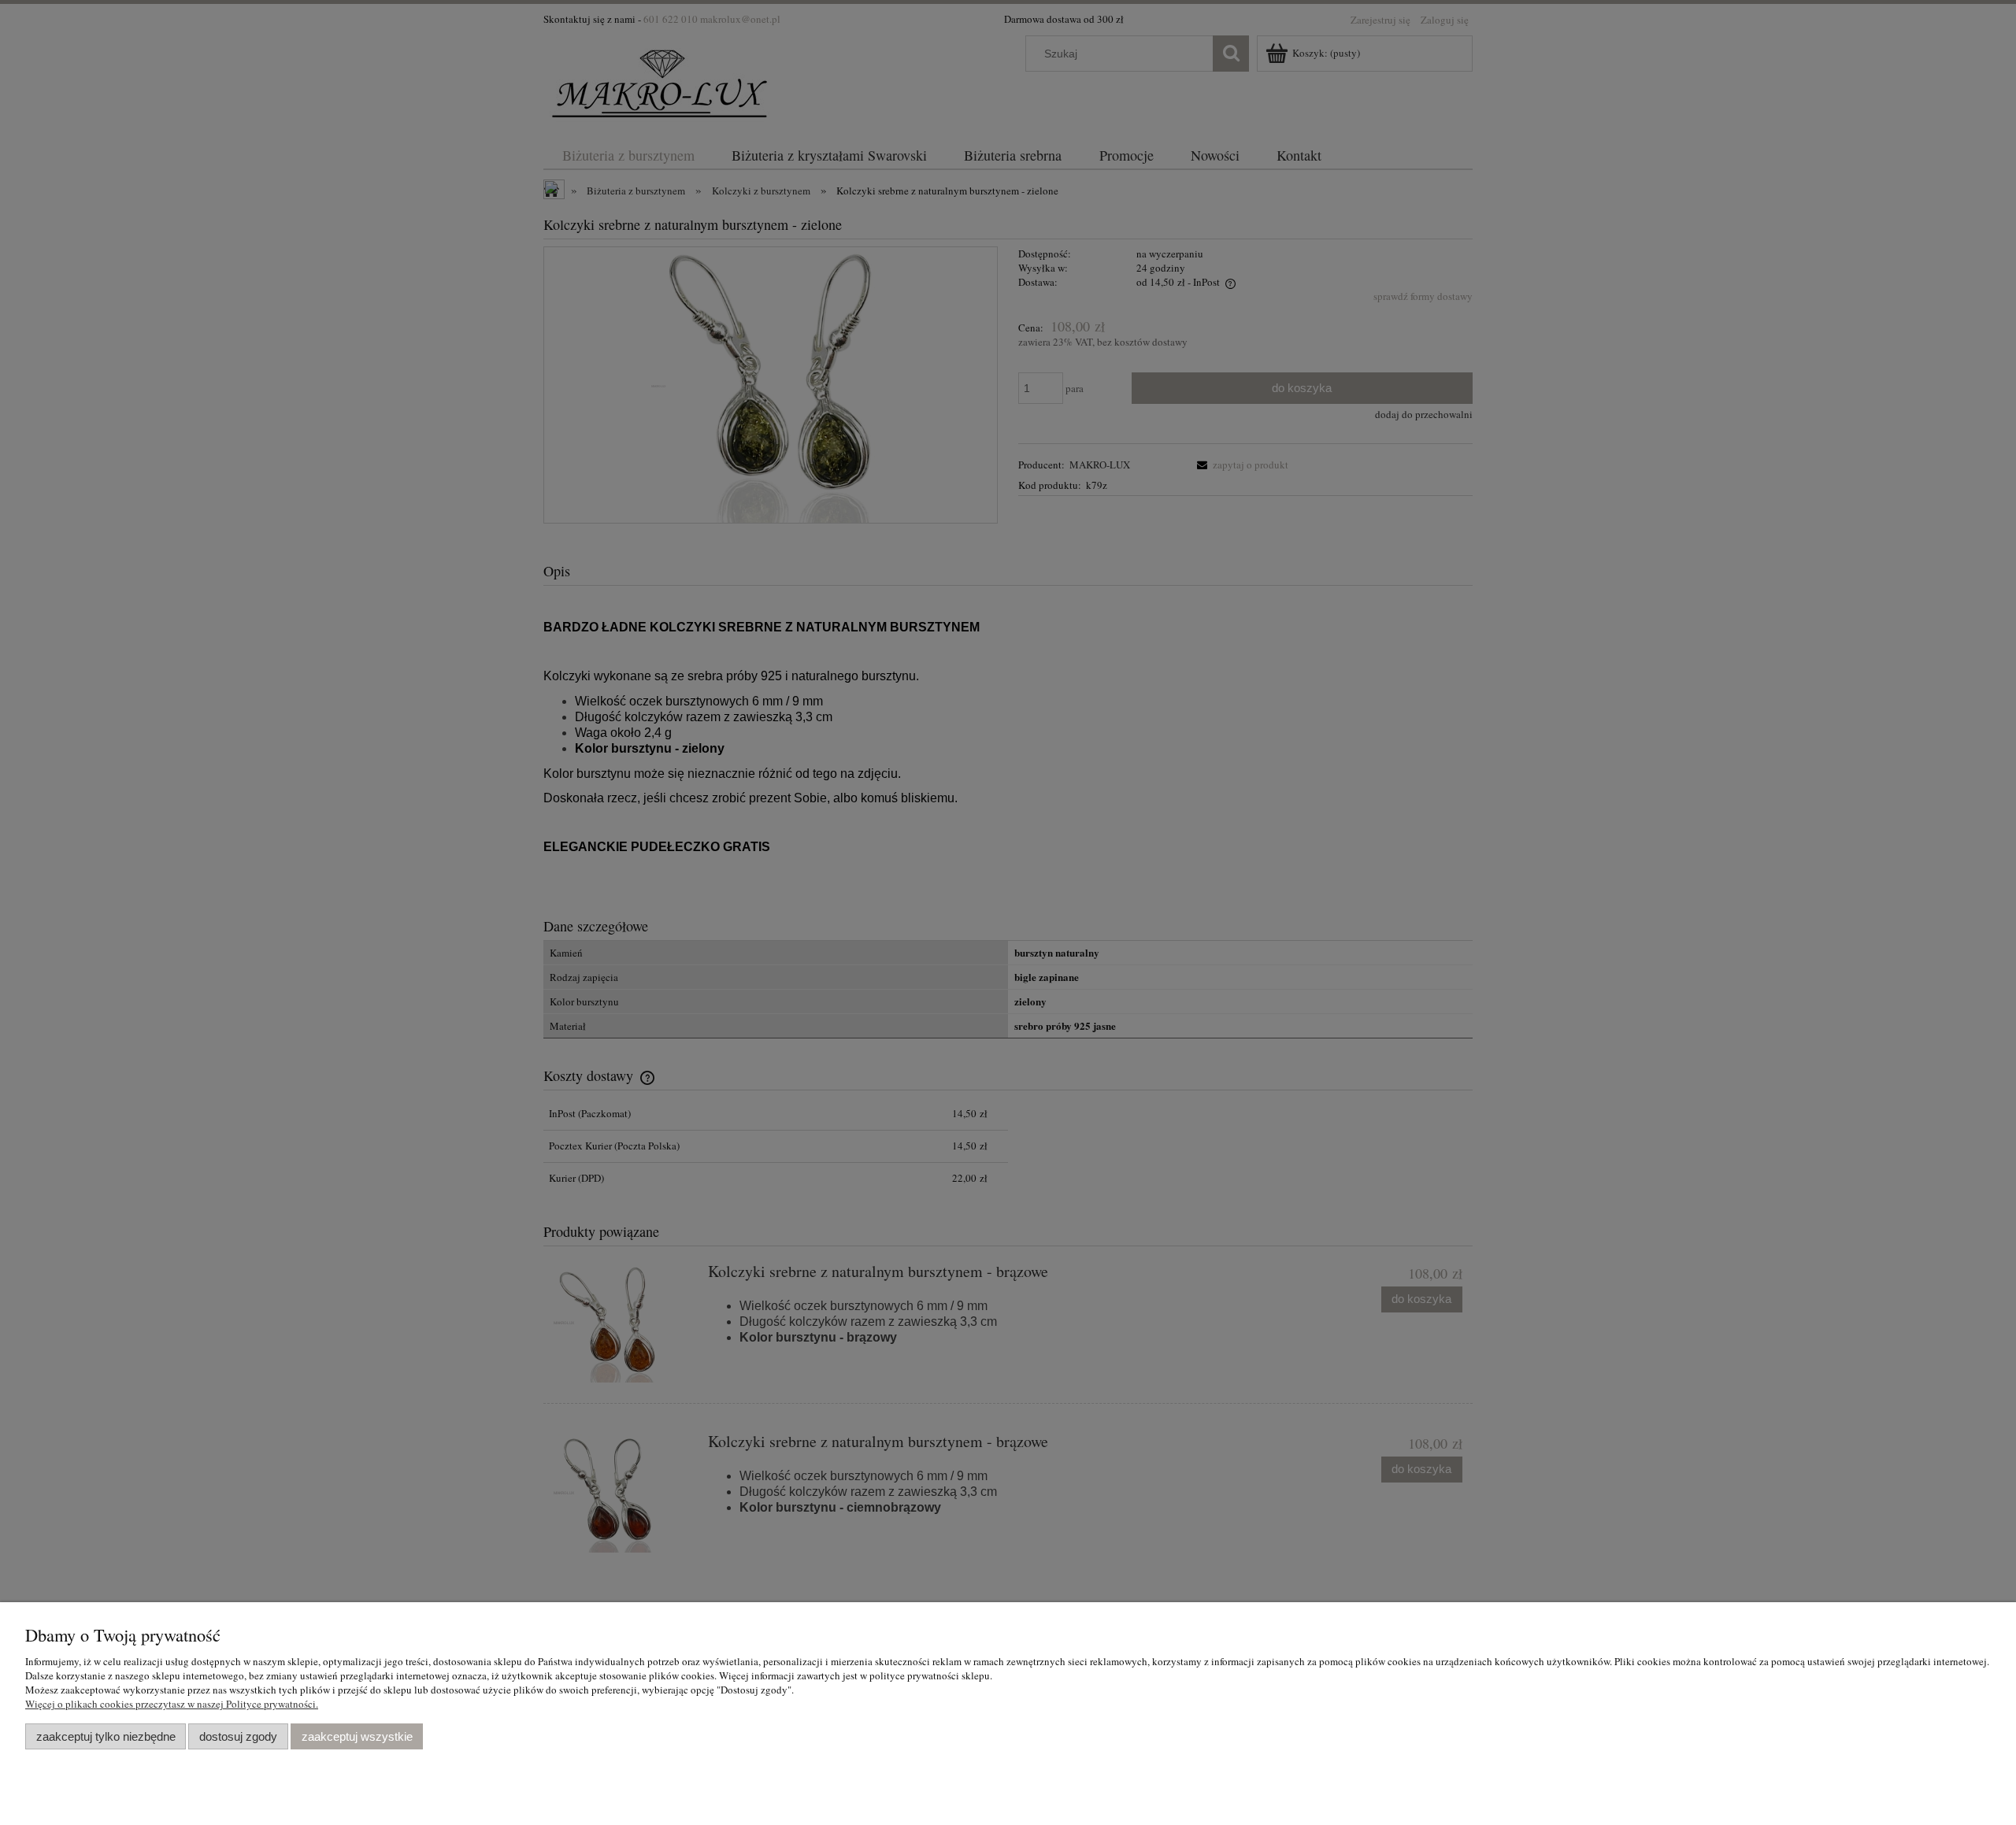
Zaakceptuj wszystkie (357, 1736)
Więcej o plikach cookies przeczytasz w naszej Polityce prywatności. (172, 1704)
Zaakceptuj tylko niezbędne (106, 1736)
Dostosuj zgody (238, 1736)
